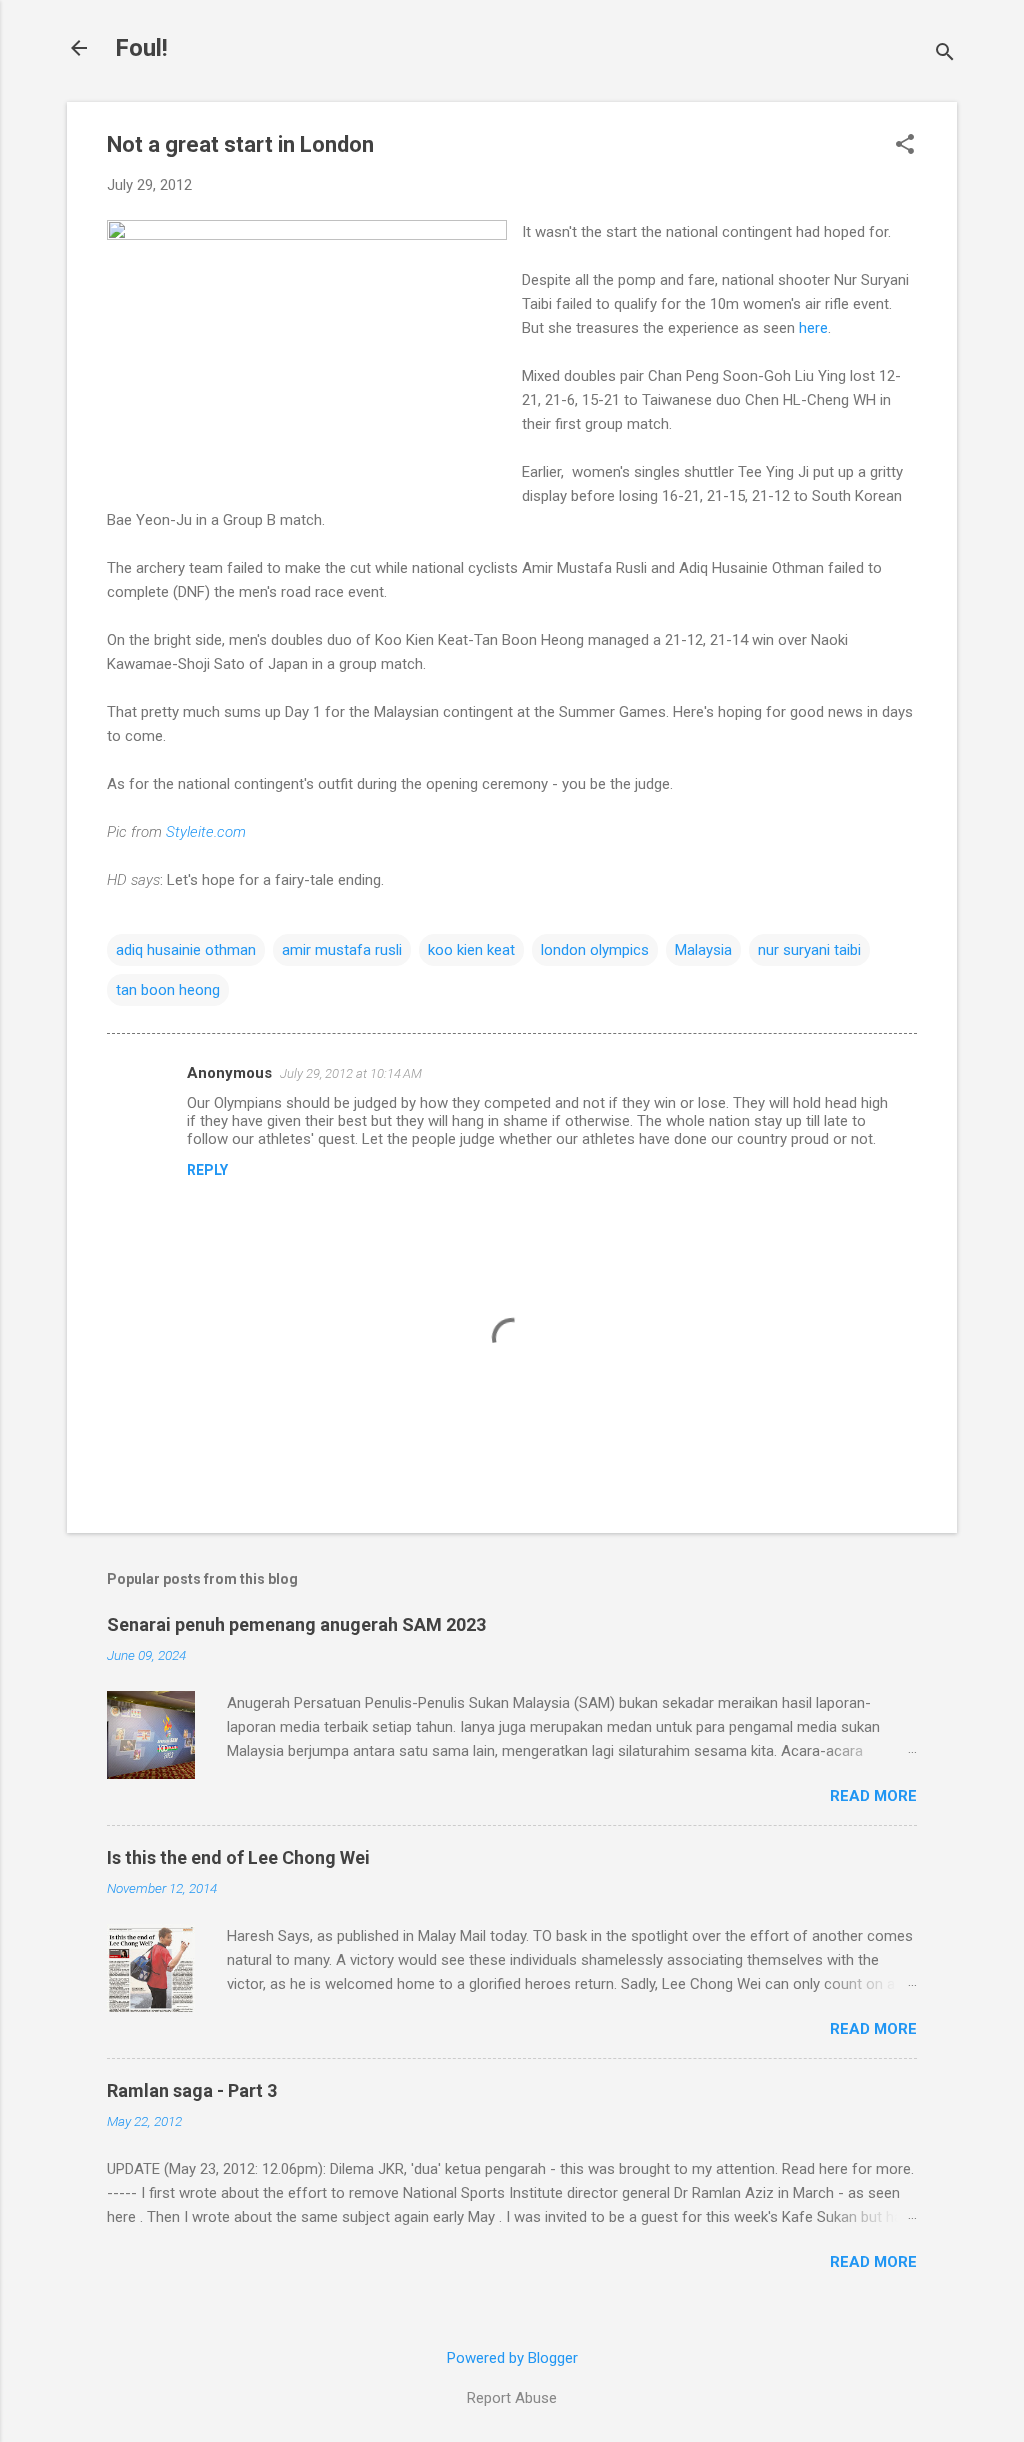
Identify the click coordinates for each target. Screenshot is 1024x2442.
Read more (873, 1796)
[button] (905, 146)
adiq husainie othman (186, 950)
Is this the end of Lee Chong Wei (238, 1857)
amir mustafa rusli (342, 950)
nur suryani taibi (809, 950)
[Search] (945, 54)
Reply (207, 1170)
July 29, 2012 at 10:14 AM (351, 1073)
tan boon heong (168, 990)
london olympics (595, 950)
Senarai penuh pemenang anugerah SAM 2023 (296, 1624)
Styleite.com (206, 832)
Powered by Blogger (512, 2358)
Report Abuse (512, 2398)
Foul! (141, 48)
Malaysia (703, 950)
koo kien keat (471, 950)
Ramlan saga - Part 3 (192, 2090)
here (813, 328)
